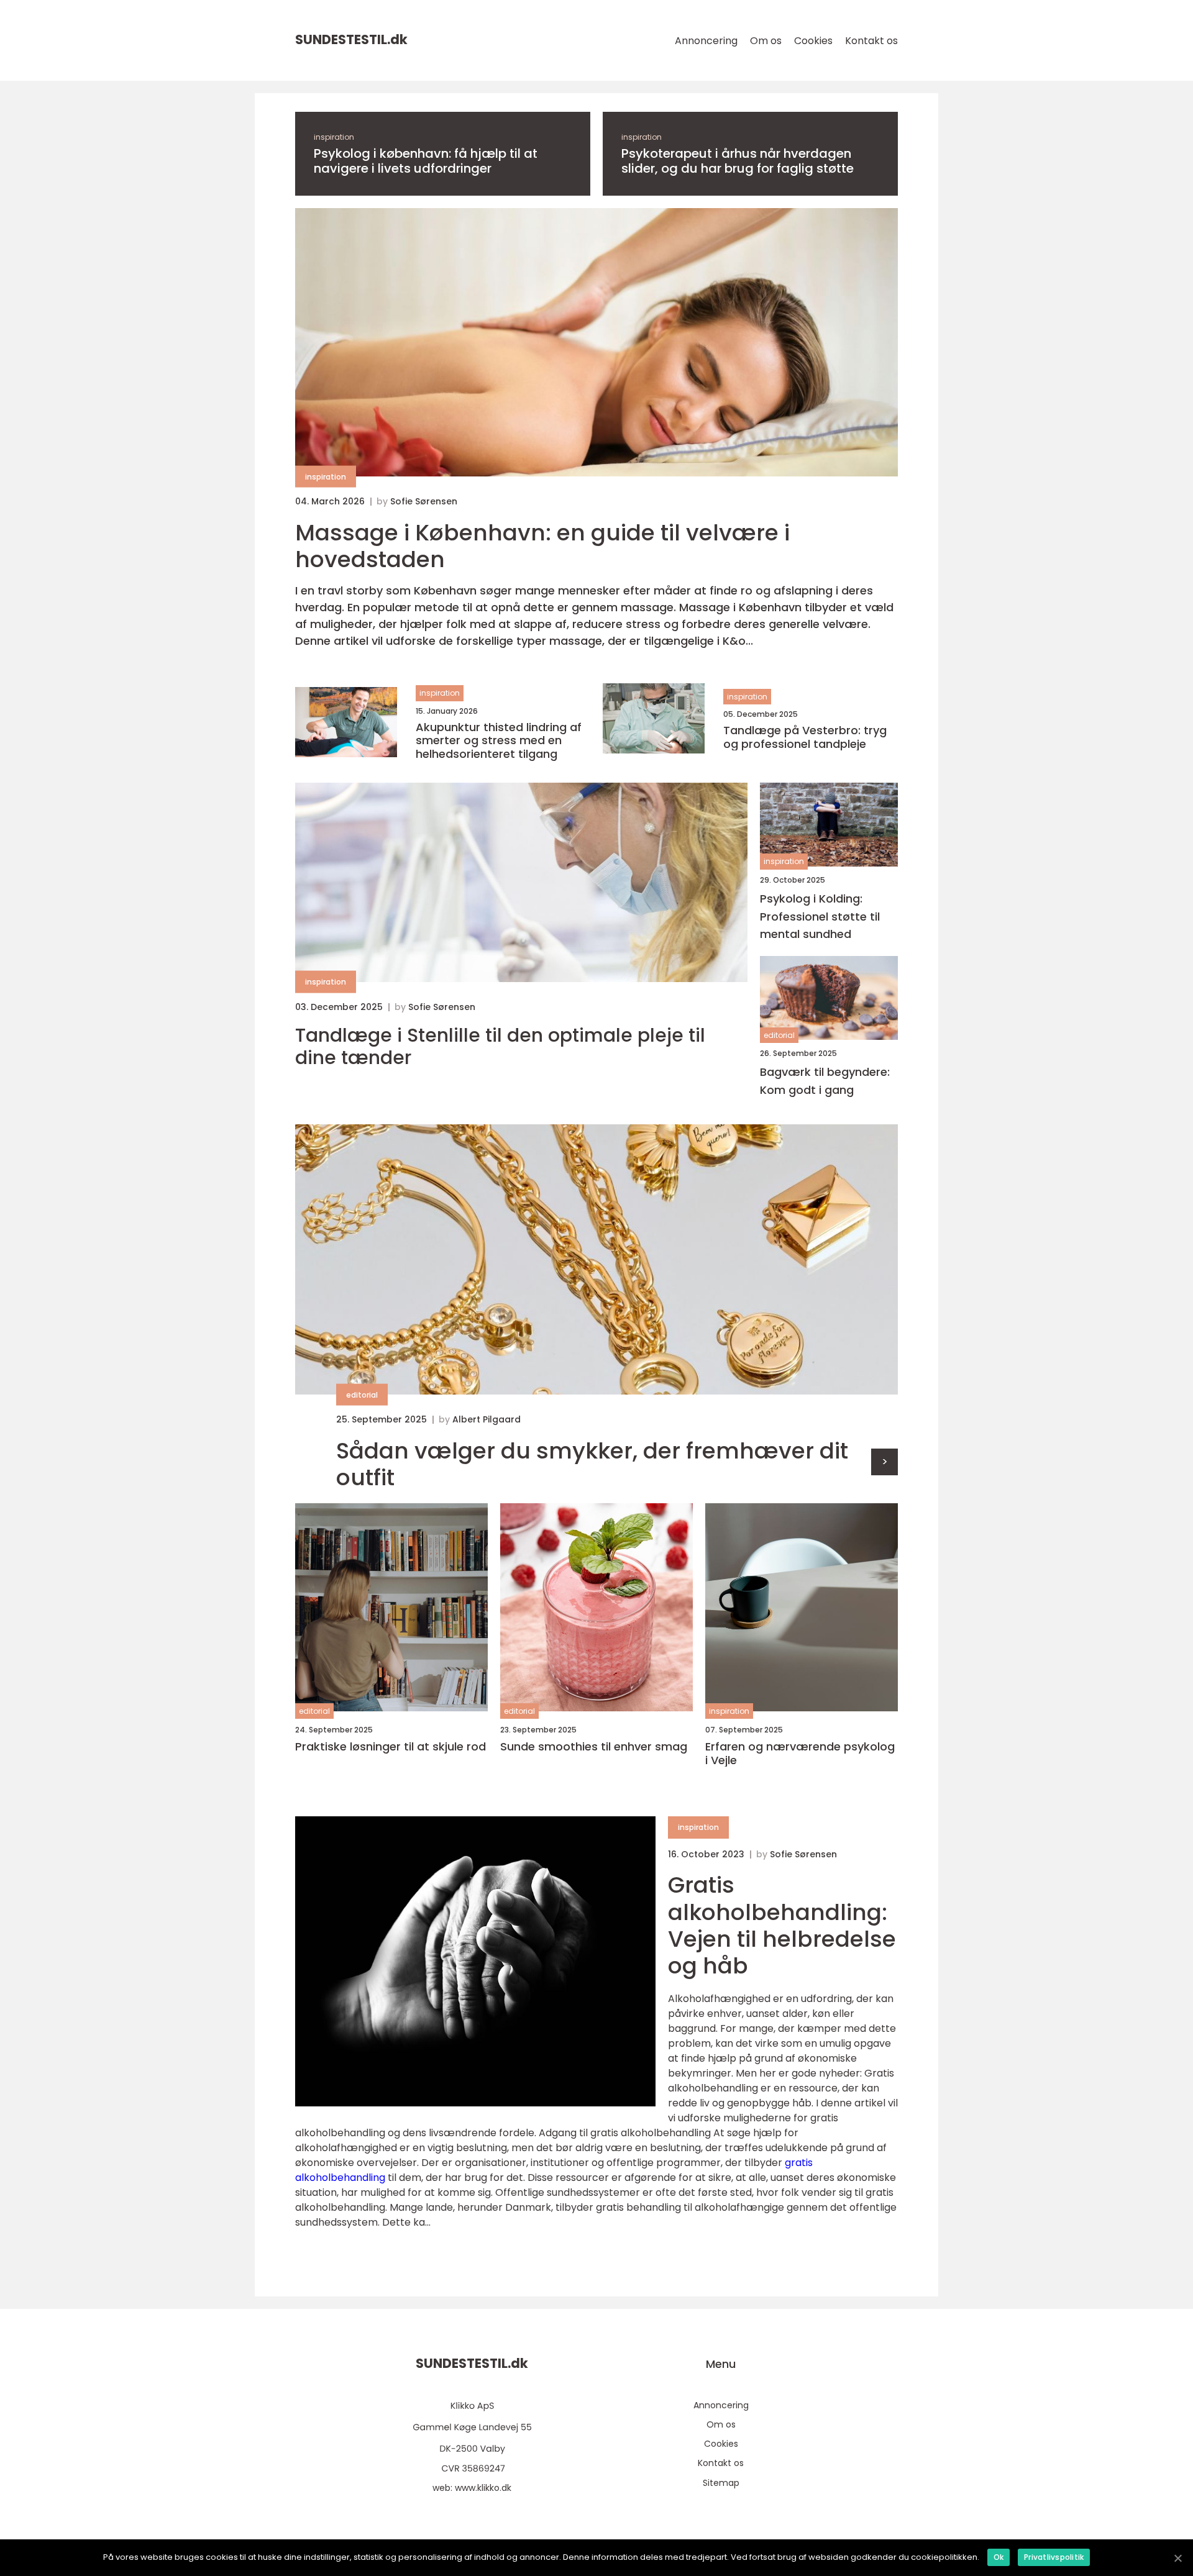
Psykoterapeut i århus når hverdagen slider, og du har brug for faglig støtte (738, 161)
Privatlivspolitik (1054, 2557)
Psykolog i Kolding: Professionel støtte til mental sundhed (820, 917)
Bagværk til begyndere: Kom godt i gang (825, 1081)
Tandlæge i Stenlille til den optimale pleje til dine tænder (500, 1047)
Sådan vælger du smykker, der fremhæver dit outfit (592, 1464)
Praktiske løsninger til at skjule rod (391, 1747)
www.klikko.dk (483, 2488)
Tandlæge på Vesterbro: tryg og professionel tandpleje (805, 737)
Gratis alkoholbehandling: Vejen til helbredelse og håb (782, 1925)
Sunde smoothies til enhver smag (594, 1747)
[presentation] (884, 1462)
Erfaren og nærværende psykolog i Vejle (800, 1753)
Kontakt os (871, 41)
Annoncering (706, 41)
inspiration (334, 137)
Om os (766, 41)
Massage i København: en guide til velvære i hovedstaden (542, 546)
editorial (779, 1035)
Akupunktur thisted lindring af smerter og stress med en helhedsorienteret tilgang (499, 741)
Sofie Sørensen (424, 501)
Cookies (813, 41)
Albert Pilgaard (487, 1419)
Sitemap (721, 2483)
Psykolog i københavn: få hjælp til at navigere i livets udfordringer (426, 161)
